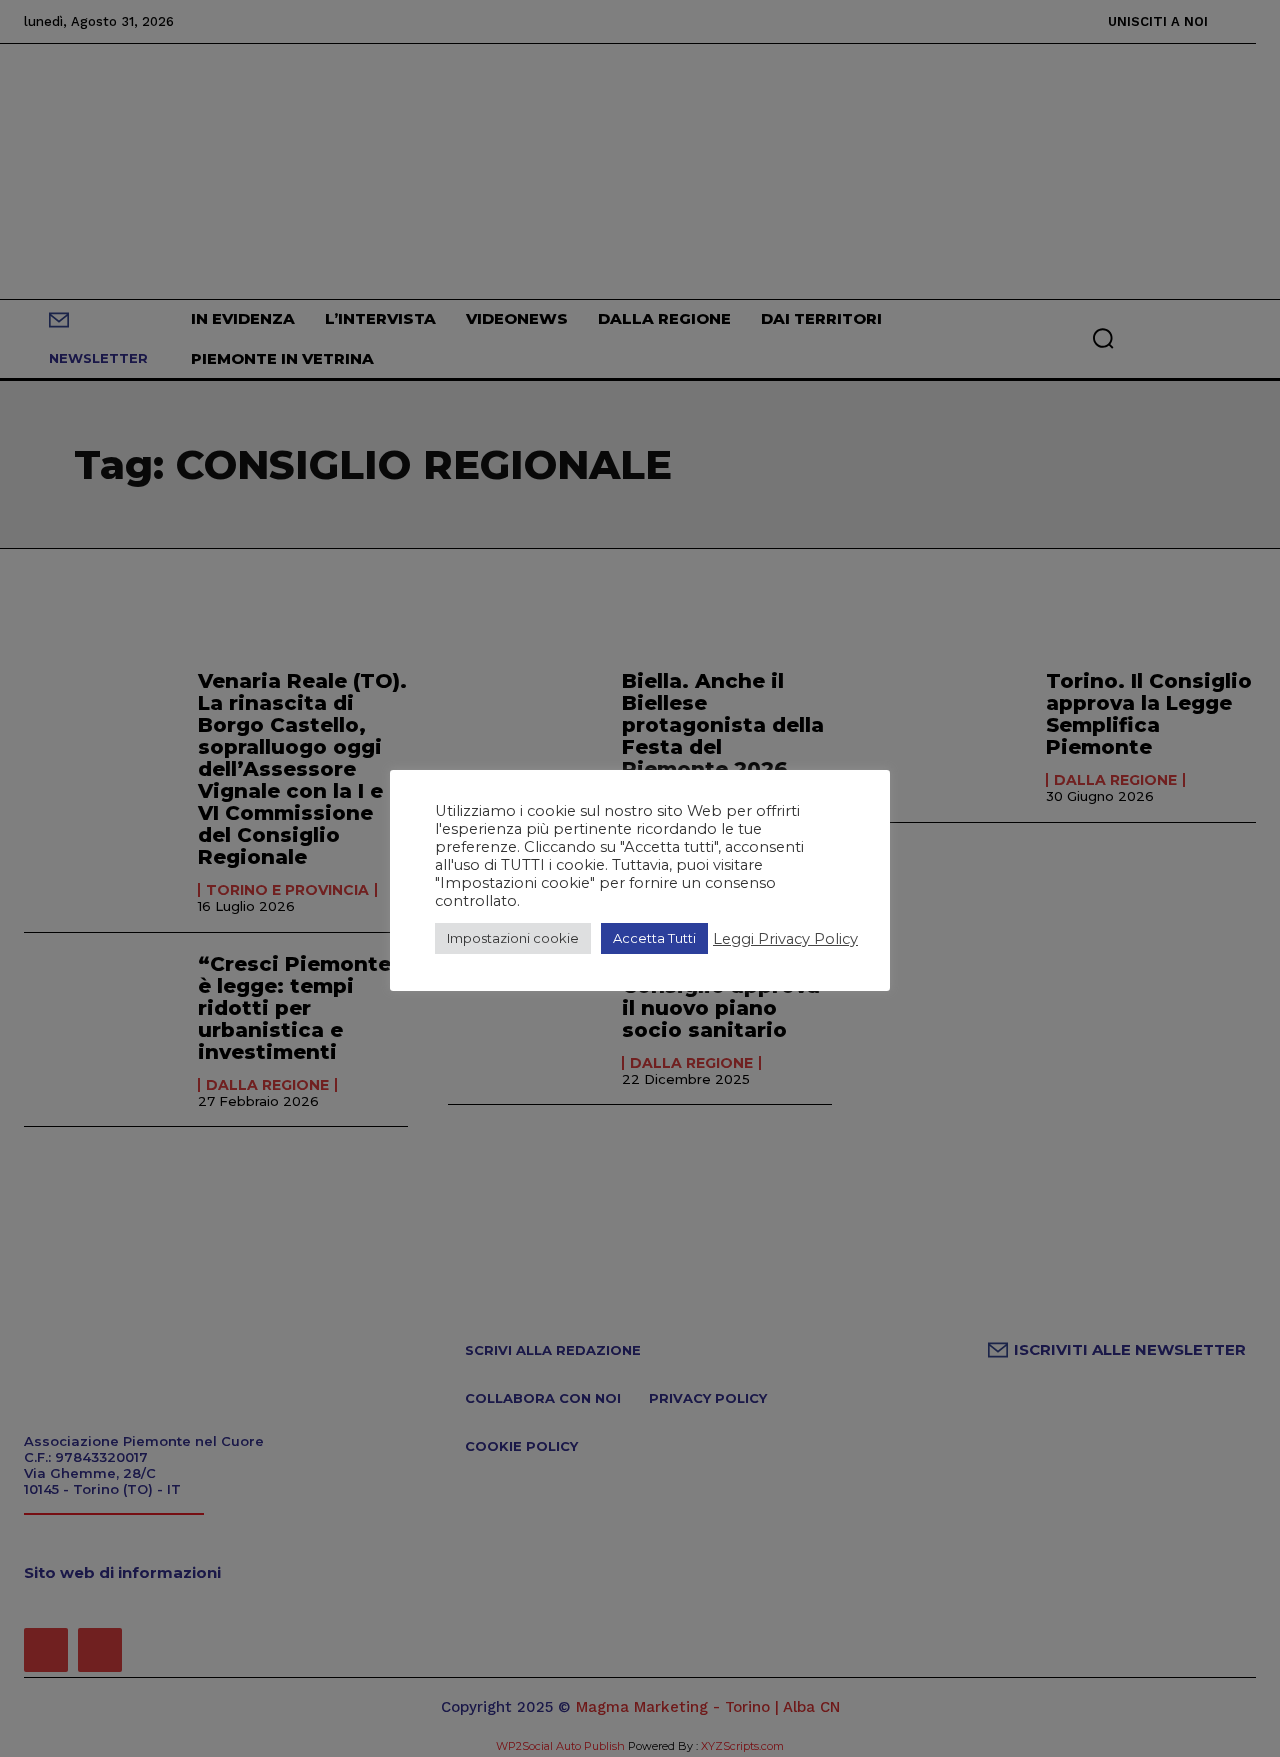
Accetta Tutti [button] (654, 938)
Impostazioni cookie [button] (513, 938)
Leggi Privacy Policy (785, 939)
